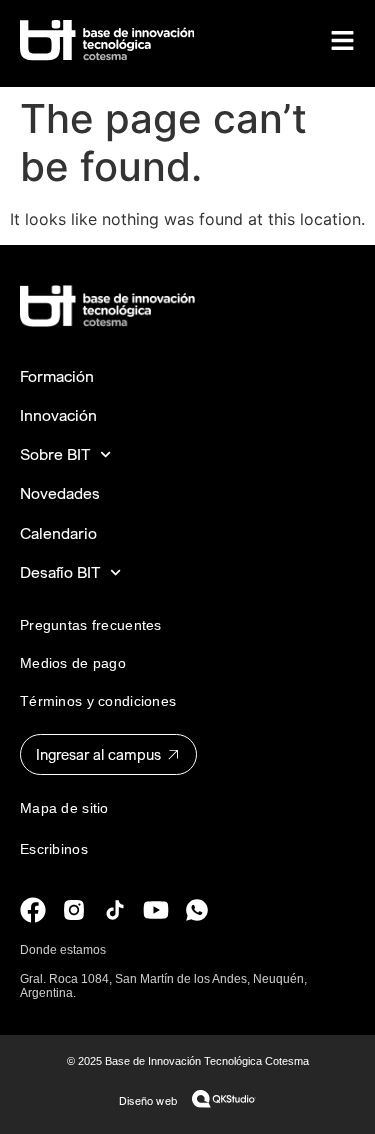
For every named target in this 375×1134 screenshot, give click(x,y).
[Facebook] (33, 910)
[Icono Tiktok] (115, 910)
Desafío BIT (60, 572)
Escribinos (54, 849)
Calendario (58, 533)
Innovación (58, 415)
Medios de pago (73, 663)
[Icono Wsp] (197, 910)
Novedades (60, 493)
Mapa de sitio (64, 808)
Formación (57, 376)
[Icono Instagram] (74, 910)
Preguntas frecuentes (91, 625)
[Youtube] (156, 910)
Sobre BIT (55, 454)
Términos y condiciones (98, 701)
